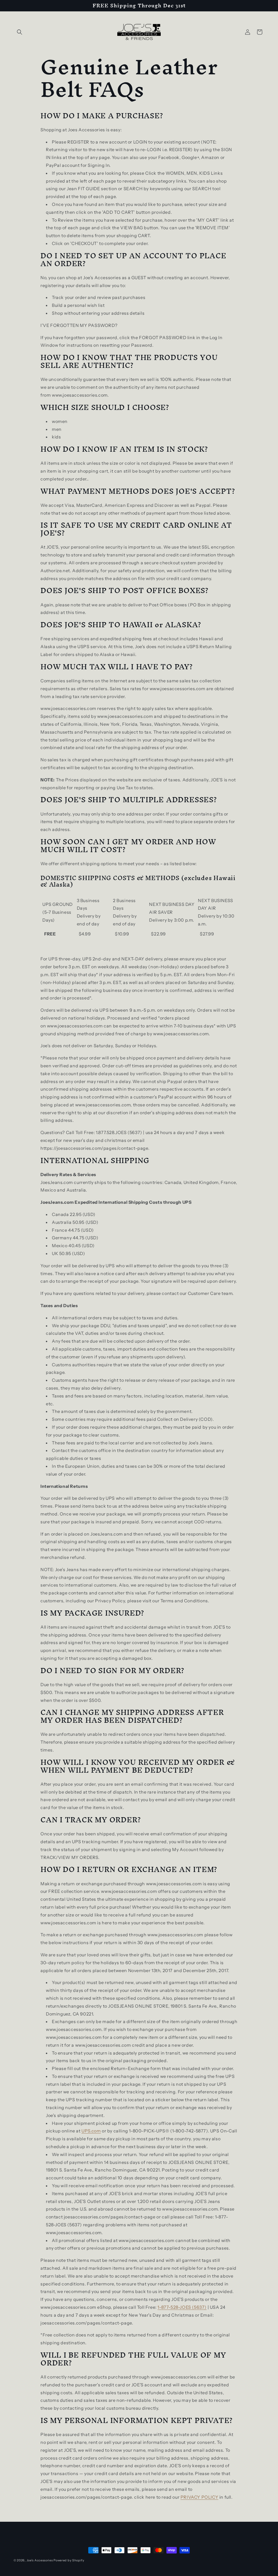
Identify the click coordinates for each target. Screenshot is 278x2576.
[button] (20, 32)
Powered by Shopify (69, 2560)
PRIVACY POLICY (199, 2497)
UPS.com (91, 2131)
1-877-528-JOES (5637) (182, 2307)
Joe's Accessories (40, 2560)
